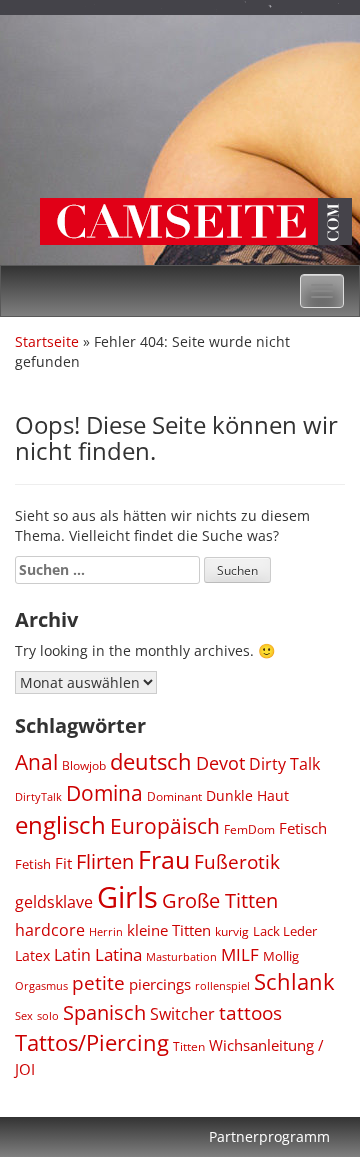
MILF (240, 954)
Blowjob (84, 765)
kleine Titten (169, 930)
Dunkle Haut (247, 795)
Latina (118, 954)
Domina (104, 793)
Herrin (106, 932)
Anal (36, 761)
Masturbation (181, 956)
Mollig (281, 956)
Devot (220, 763)
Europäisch (165, 825)
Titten (189, 1046)
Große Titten (220, 900)
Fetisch (303, 828)
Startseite (47, 341)
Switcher (182, 1014)
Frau (164, 859)
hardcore (50, 930)
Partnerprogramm (269, 1136)
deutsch (151, 761)
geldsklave (54, 902)
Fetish (33, 864)
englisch (60, 824)
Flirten (105, 861)
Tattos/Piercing (92, 1042)
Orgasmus (41, 985)
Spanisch (104, 1012)
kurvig (232, 931)
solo (48, 1015)
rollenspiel (222, 985)
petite (98, 983)
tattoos (250, 1013)
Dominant (174, 796)
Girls (127, 897)
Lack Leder (285, 931)
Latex (32, 955)
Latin (72, 955)
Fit (63, 863)
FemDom (249, 829)
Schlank (294, 981)
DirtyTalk (38, 796)
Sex (24, 1015)
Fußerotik (237, 862)
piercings (160, 984)
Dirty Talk (284, 763)
